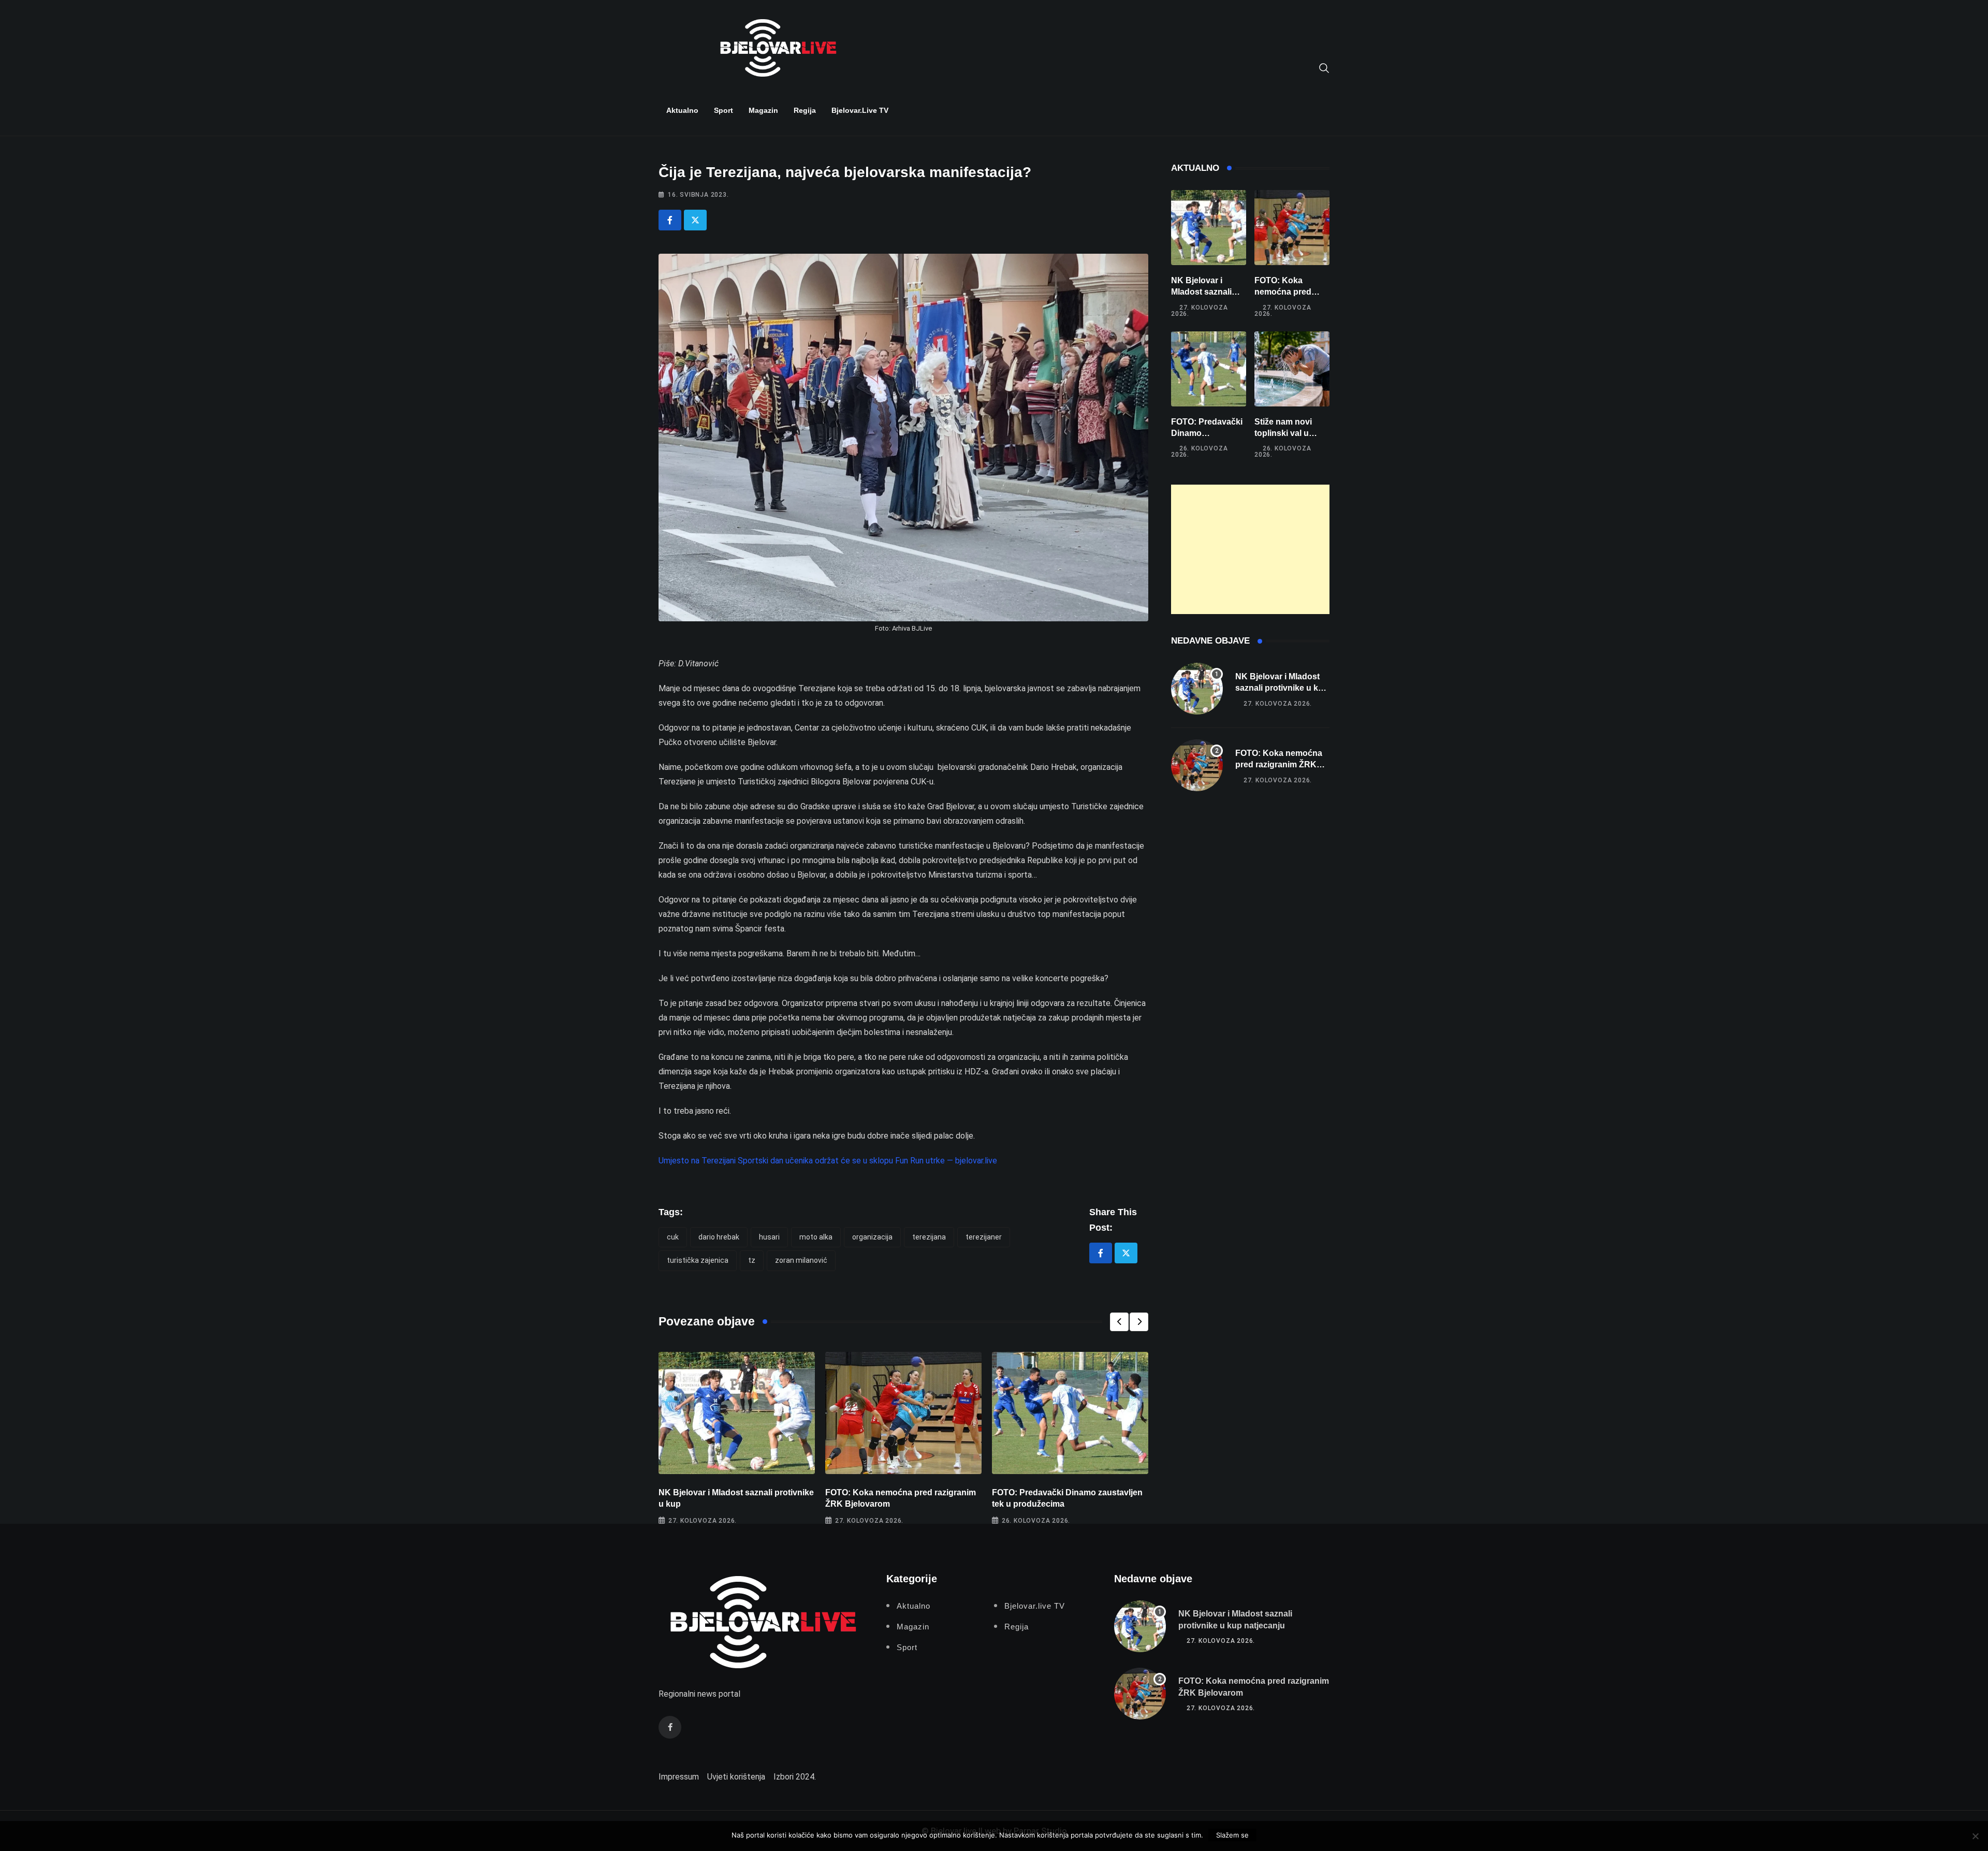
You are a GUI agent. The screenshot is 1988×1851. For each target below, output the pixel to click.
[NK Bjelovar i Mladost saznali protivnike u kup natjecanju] (1209, 228)
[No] (1975, 1836)
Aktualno (682, 110)
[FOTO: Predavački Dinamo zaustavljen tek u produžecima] (1209, 369)
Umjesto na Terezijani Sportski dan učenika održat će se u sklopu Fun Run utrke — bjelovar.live (828, 1161)
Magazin (763, 110)
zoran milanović (801, 1260)
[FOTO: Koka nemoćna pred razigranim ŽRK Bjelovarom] (1292, 228)
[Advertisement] (1250, 549)
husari (769, 1237)
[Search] (1324, 67)
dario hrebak (719, 1237)
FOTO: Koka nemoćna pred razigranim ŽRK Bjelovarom (1279, 765)
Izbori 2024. (795, 1777)
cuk (673, 1237)
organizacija (872, 1237)
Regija (805, 110)
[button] (1119, 1322)
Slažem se (1232, 1835)
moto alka (816, 1237)
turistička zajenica (698, 1260)
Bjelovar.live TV (860, 110)
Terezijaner (984, 1237)
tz (752, 1260)
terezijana (929, 1237)
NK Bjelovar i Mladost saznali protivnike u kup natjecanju (1282, 688)
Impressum (679, 1777)
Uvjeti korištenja (736, 1777)
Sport (723, 110)
